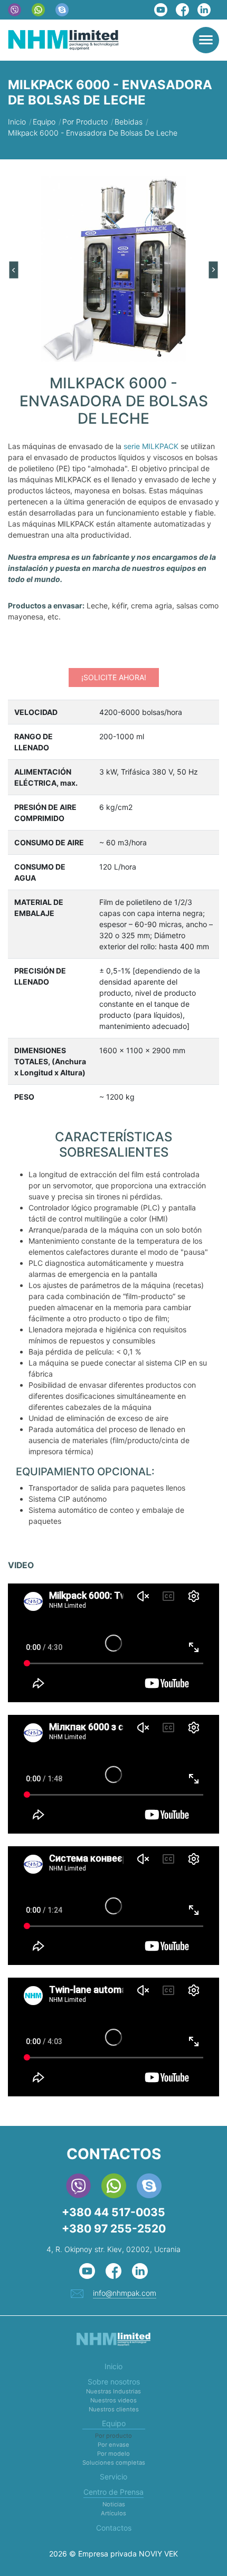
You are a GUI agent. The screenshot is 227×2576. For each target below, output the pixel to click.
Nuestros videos (113, 2400)
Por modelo (113, 2454)
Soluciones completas (114, 2463)
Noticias (114, 2504)
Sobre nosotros (114, 2382)
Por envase (113, 2445)
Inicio (113, 2366)
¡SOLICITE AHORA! (114, 677)
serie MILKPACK (151, 446)
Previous (13, 270)
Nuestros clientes (114, 2409)
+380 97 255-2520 (114, 2229)
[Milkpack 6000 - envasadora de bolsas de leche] (113, 269)
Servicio (113, 2477)
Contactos (114, 2528)
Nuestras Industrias (113, 2391)
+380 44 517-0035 (113, 2212)
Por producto (113, 2436)
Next (214, 270)
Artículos (113, 2513)
